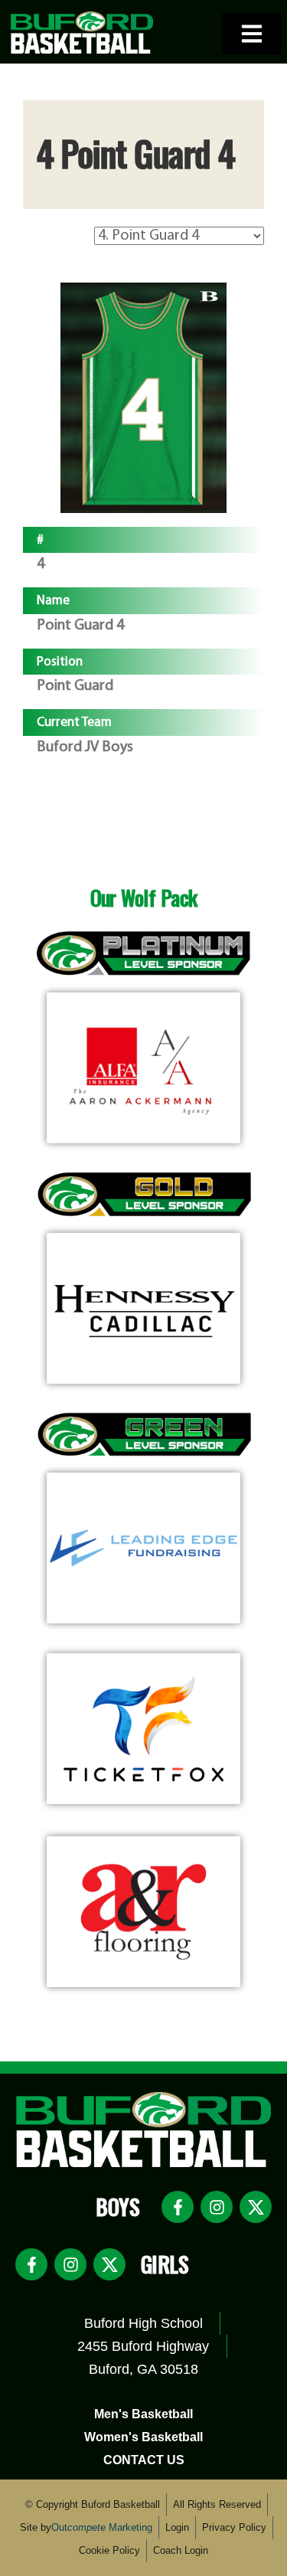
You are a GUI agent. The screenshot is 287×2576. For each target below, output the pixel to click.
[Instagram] (217, 2207)
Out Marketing (102, 2527)
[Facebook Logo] (178, 2207)
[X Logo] (256, 2207)
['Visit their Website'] (143, 1068)
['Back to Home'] (82, 32)
